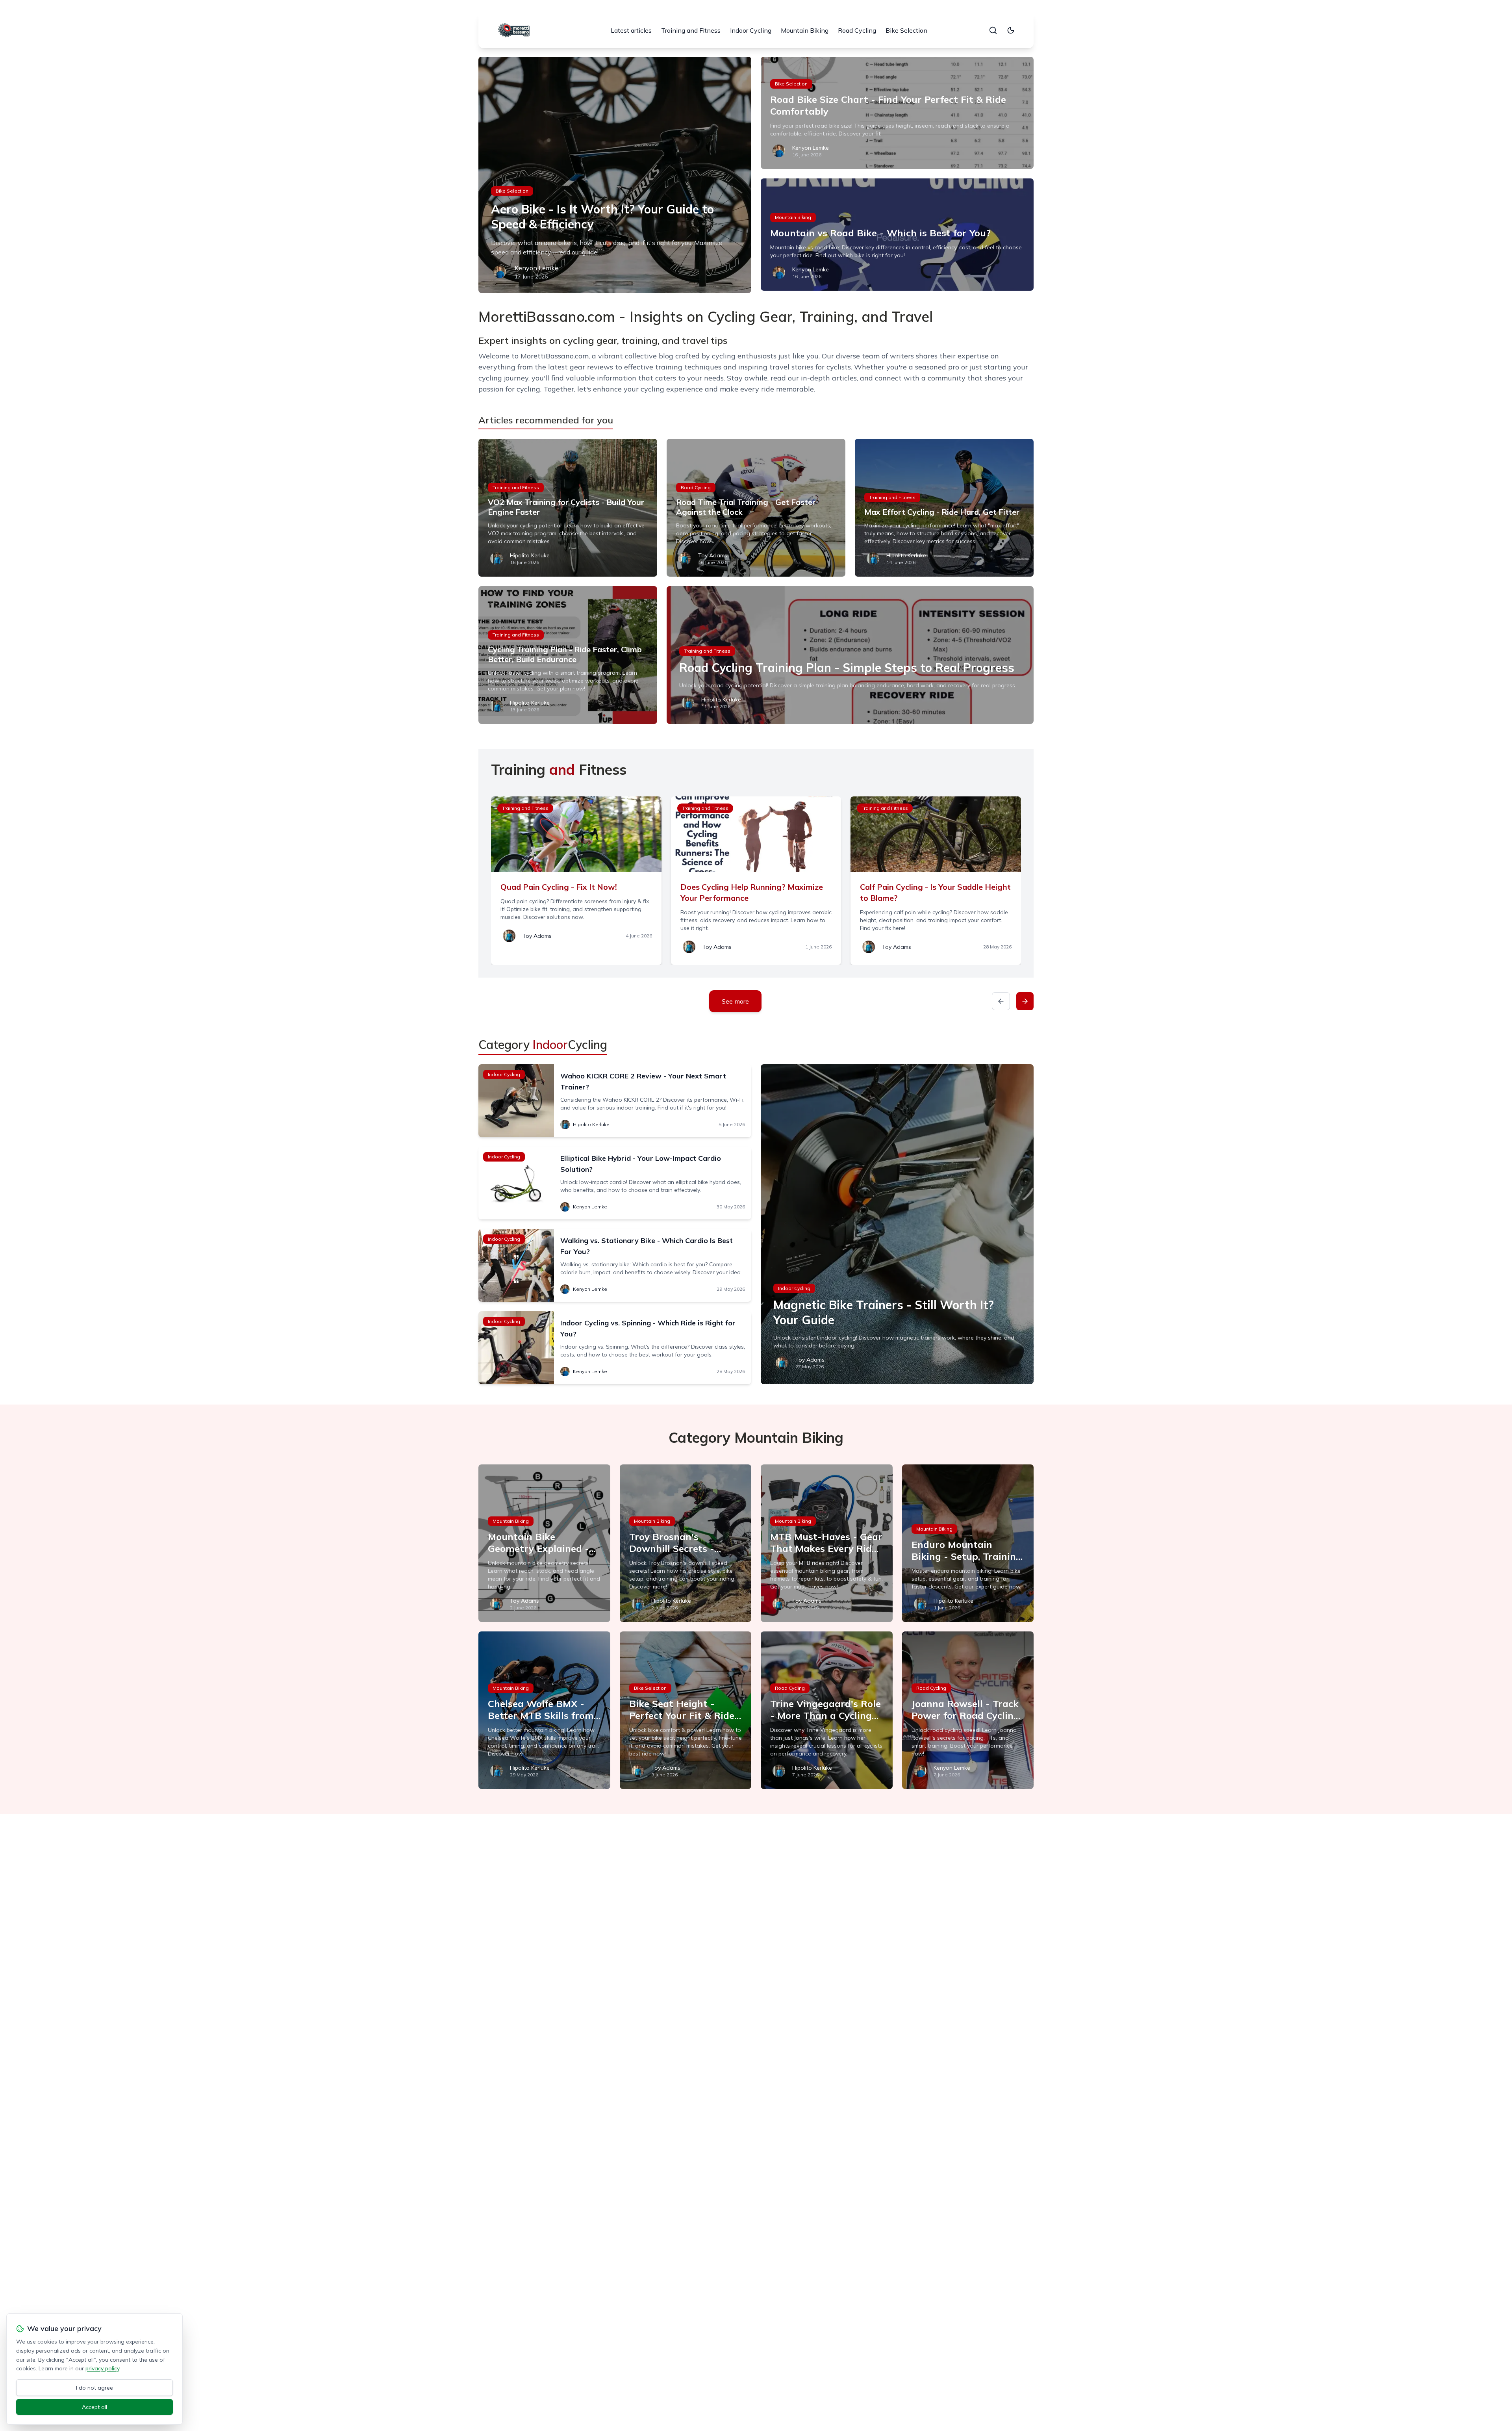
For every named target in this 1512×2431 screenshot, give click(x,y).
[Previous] (1001, 1001)
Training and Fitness (691, 30)
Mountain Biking (805, 30)
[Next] (1025, 1001)
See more (735, 1001)
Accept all (94, 2407)
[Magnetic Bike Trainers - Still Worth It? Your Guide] (897, 1224)
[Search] (993, 30)
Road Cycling (857, 30)
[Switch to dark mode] (1011, 30)
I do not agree (94, 2388)
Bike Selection (906, 30)
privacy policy (102, 2368)
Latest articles (631, 30)
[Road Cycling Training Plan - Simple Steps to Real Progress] (850, 655)
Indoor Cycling (751, 30)
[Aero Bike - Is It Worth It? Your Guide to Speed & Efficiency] (615, 175)
